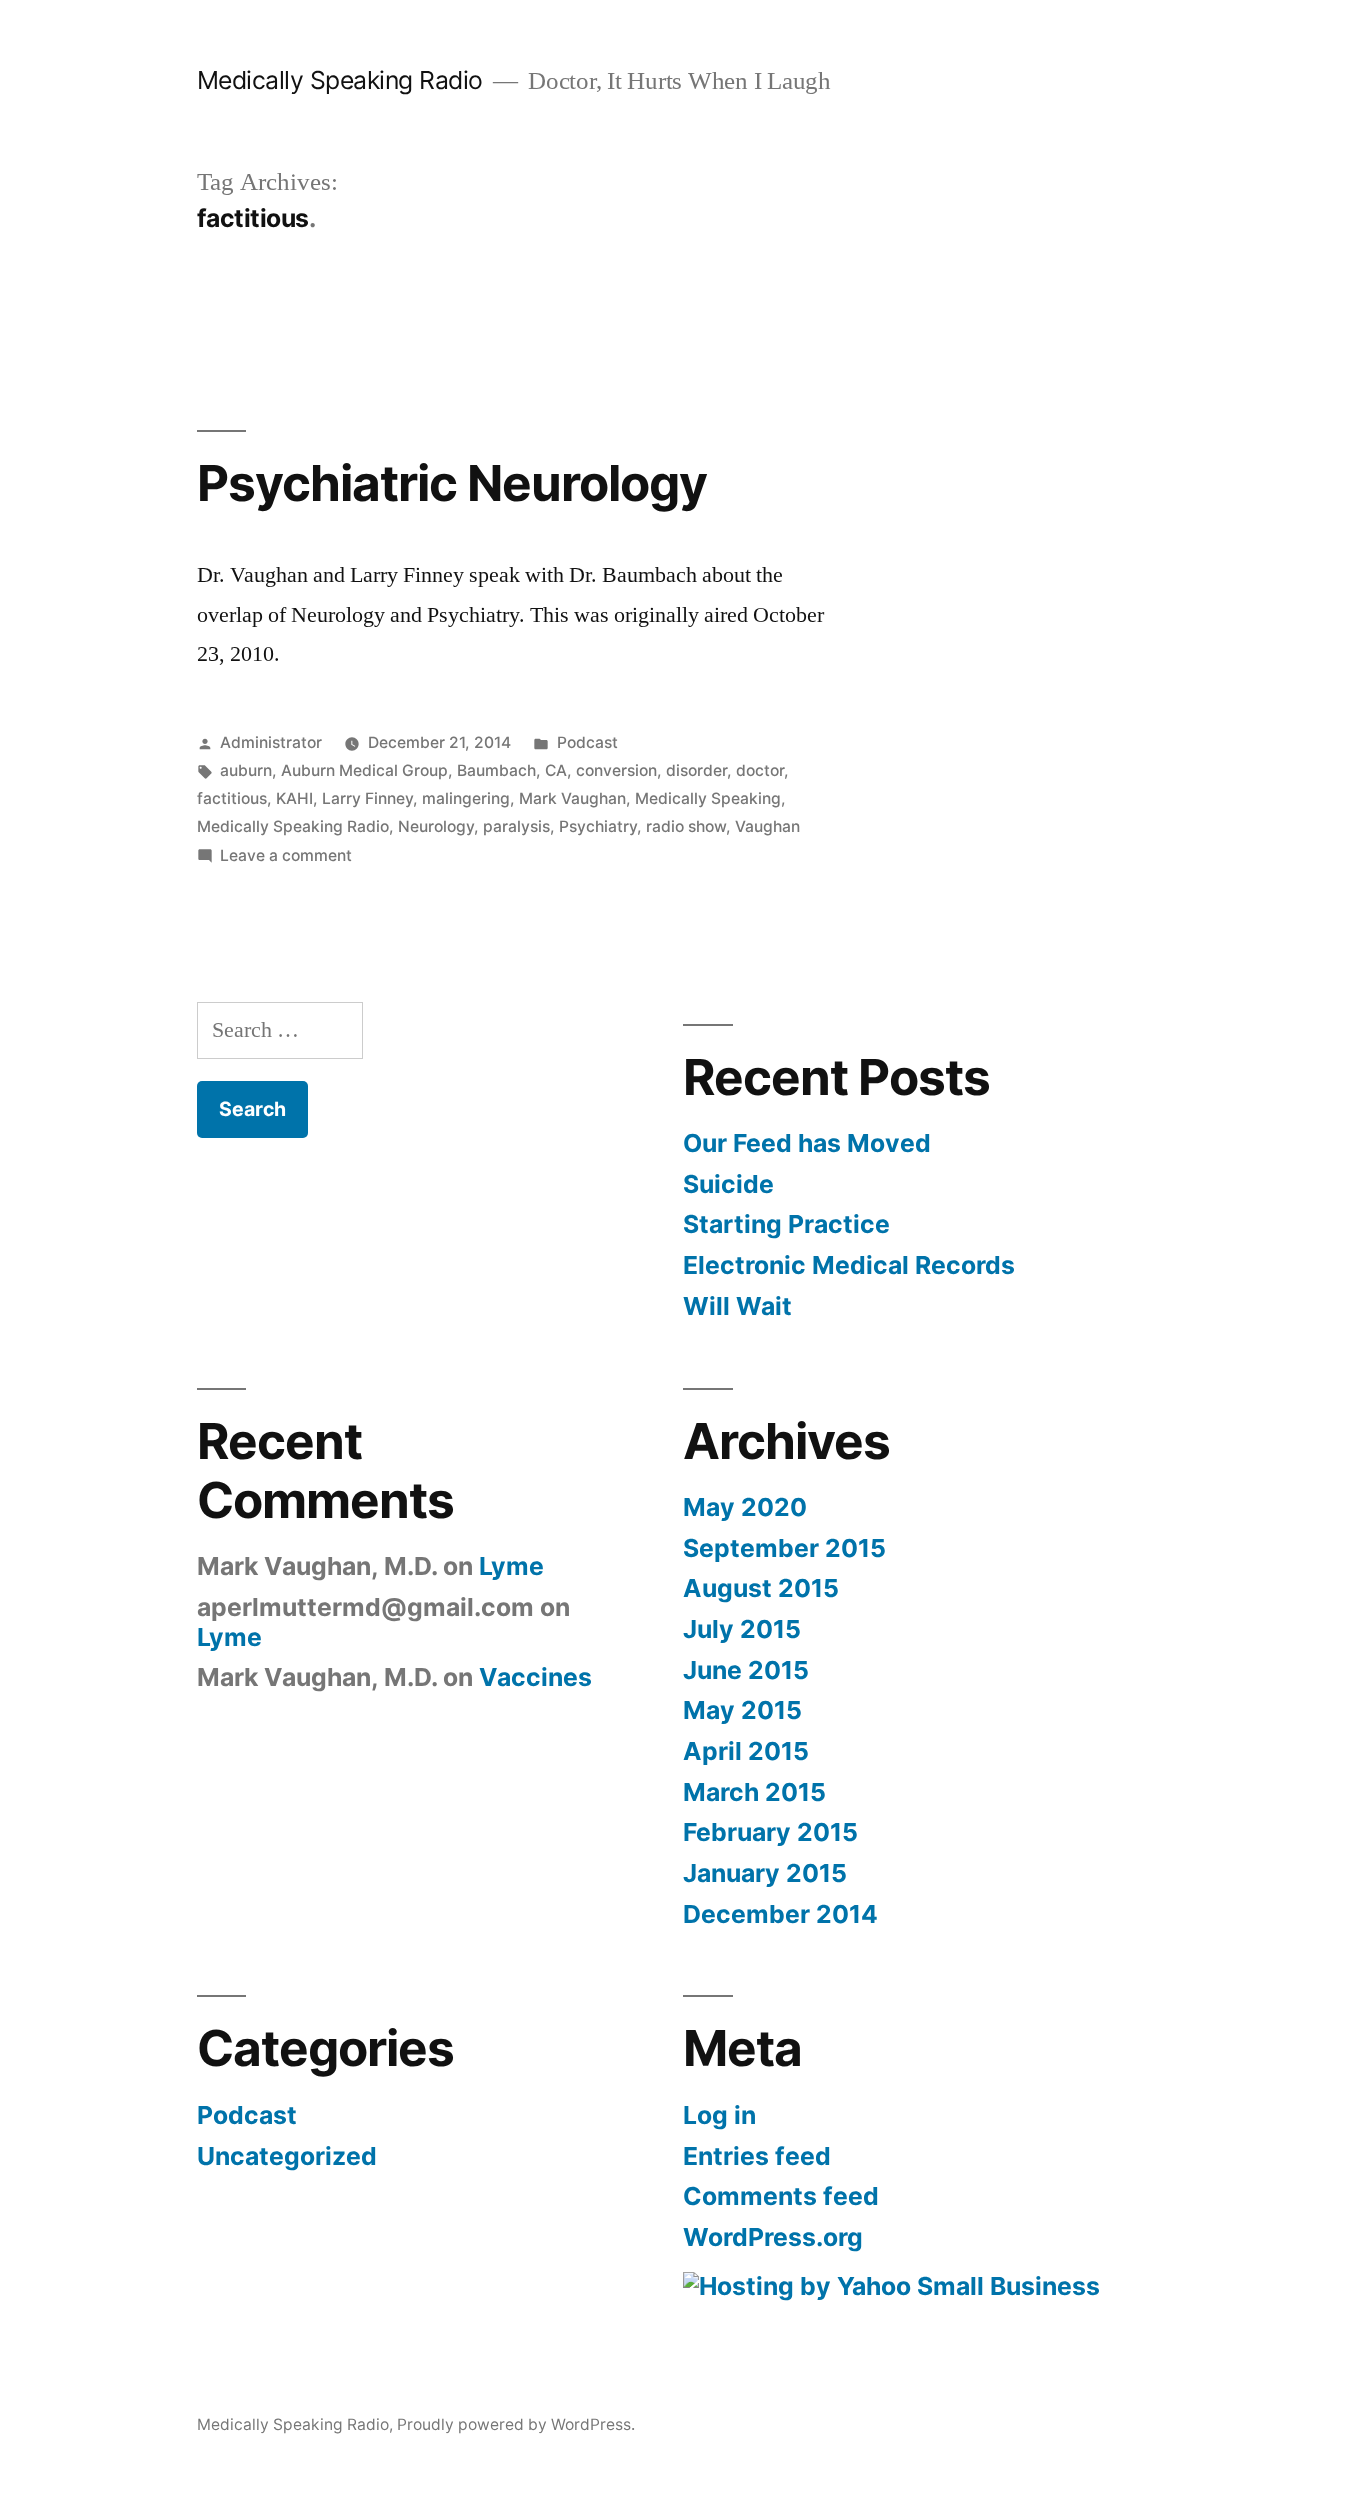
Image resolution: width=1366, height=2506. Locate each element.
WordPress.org (773, 2237)
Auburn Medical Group (364, 770)
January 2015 (765, 1873)
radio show (686, 826)
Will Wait (737, 1306)
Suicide (728, 1184)
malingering (466, 798)
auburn (246, 770)
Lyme (511, 1566)
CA (556, 770)
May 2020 (745, 1507)
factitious (232, 798)
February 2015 (770, 1832)
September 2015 (784, 1548)
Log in (719, 2115)
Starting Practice (786, 1224)
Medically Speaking (708, 798)
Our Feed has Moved (807, 1143)
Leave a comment (286, 855)
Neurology (436, 826)
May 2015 (742, 1710)
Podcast (587, 742)
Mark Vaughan (572, 798)
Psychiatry (598, 826)
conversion (616, 770)
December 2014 (780, 1914)
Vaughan (767, 826)
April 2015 (746, 1751)
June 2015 (746, 1670)
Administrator (271, 742)
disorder (696, 770)
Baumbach (496, 770)
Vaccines (535, 1677)
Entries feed (757, 2156)
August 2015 (761, 1588)
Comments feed (781, 2196)
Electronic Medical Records (849, 1265)
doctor (760, 770)
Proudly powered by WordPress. (516, 2424)
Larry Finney (367, 798)
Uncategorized (287, 2156)
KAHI (294, 798)
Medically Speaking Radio (340, 80)
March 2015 (754, 1792)
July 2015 (742, 1629)
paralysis (516, 826)
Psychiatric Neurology (452, 483)
